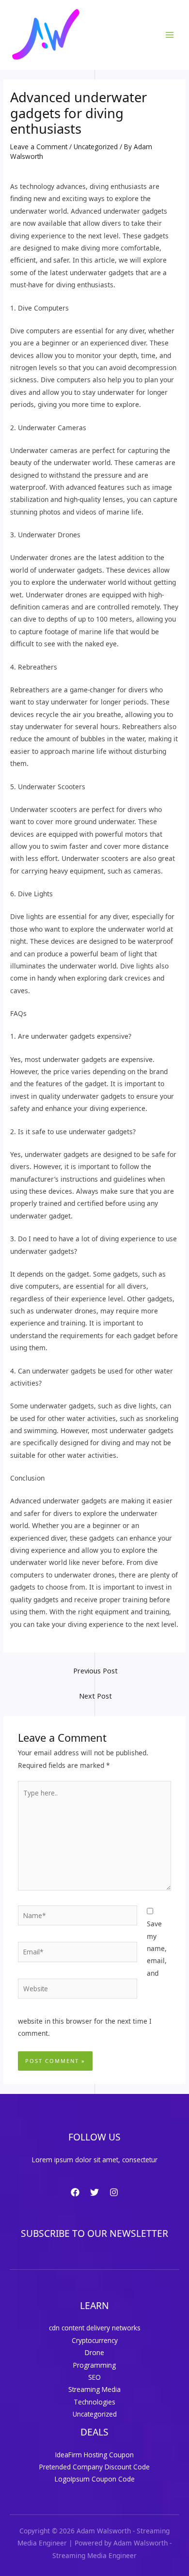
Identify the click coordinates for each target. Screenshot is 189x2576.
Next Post (95, 1696)
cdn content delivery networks (95, 2328)
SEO (94, 2377)
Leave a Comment (39, 147)
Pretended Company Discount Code (94, 2467)
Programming (94, 2365)
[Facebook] (75, 2192)
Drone (94, 2352)
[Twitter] (94, 2192)
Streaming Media (94, 2389)
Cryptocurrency (95, 2340)
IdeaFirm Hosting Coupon (94, 2455)
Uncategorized (96, 147)
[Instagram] (114, 2192)
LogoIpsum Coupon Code (95, 2479)
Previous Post (95, 1670)
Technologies (94, 2402)
